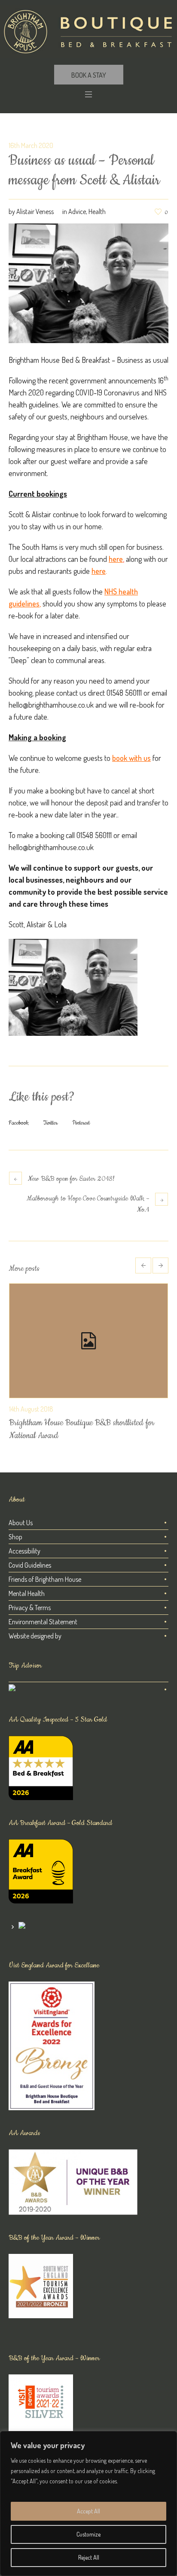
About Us (21, 1523)
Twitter (50, 1123)
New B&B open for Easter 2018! (71, 1179)
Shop (15, 1537)
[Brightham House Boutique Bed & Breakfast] (88, 32)
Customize (88, 2534)
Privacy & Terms (30, 1608)
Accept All (88, 2511)
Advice (77, 211)
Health (97, 211)
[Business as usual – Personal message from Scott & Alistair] (88, 282)
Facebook (19, 1123)
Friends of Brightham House (45, 1579)
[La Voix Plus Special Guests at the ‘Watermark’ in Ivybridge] (88, 1341)
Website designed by (35, 1636)
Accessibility (24, 1551)
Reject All (89, 2557)
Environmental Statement (43, 1622)
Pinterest (81, 1123)
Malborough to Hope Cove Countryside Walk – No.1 (88, 1204)
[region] (88, 2504)
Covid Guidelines (30, 1565)
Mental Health (27, 1593)
